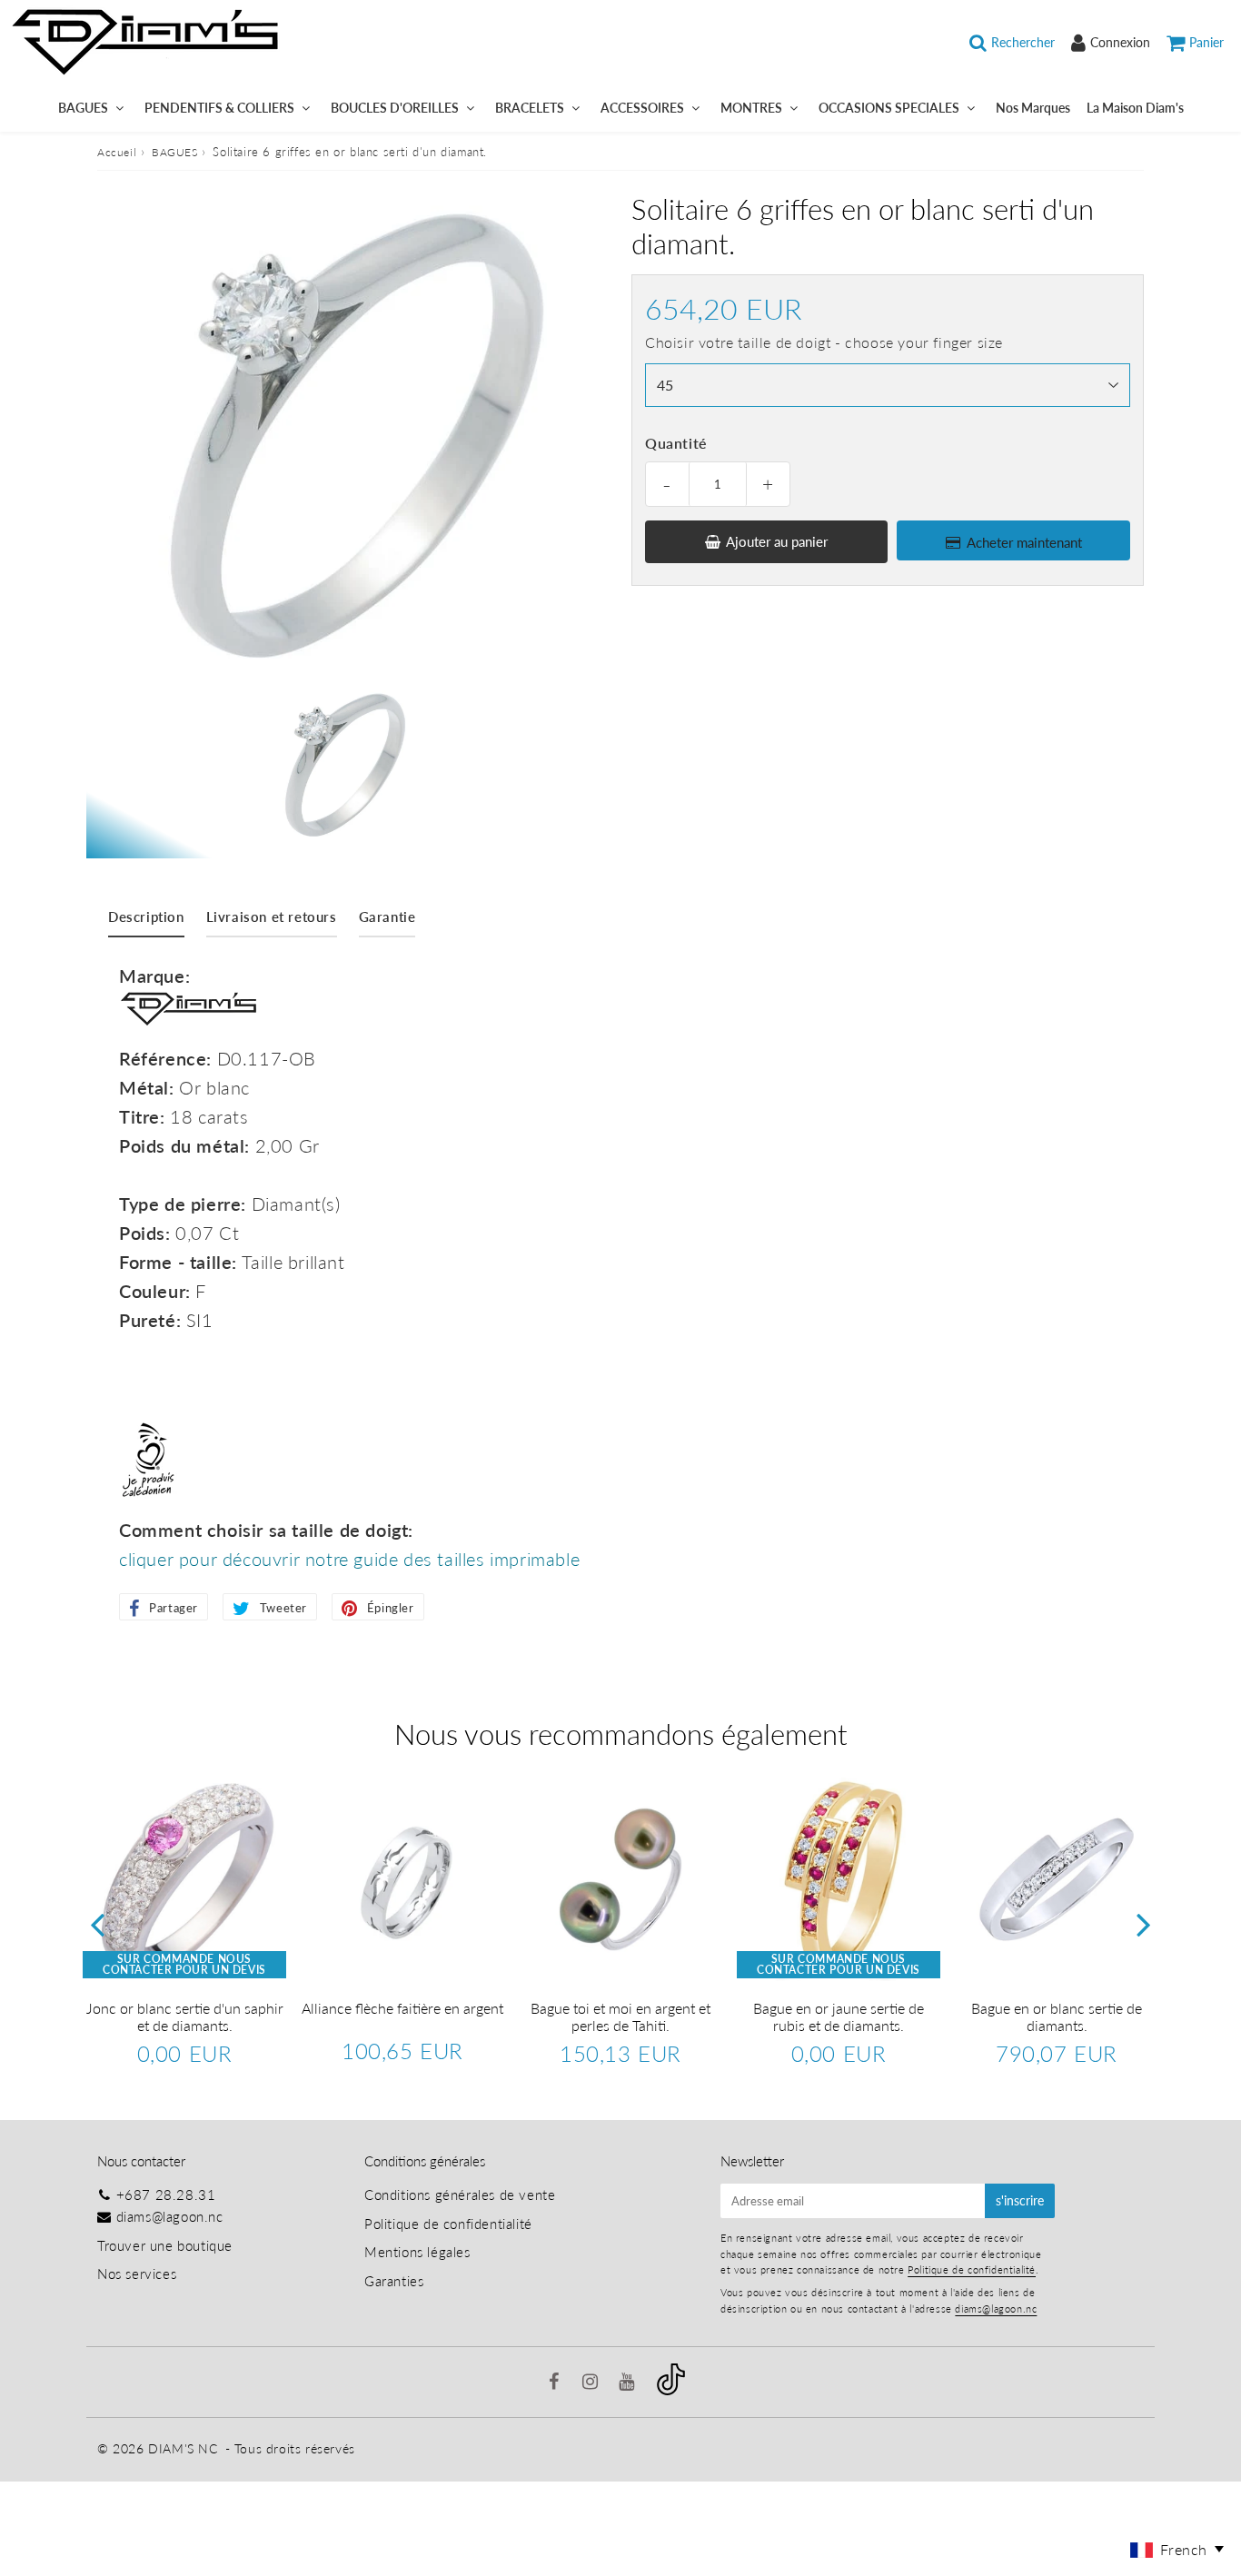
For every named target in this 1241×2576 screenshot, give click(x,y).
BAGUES (83, 108)
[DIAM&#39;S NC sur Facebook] (556, 2383)
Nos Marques (1033, 108)
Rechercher (1023, 42)
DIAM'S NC (183, 2448)
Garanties (394, 2281)
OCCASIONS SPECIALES (889, 108)
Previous (97, 1924)
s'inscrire (1020, 2200)
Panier (1206, 42)
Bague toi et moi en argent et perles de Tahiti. (620, 2016)
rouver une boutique (169, 2245)
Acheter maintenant (1024, 542)
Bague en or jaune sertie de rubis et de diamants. (839, 2016)
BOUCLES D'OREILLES (395, 108)
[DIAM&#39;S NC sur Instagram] (592, 2383)
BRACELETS (530, 108)
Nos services (137, 2274)
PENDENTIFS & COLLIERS (219, 108)
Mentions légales (417, 2252)
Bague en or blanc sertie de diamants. (1057, 2016)
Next (1144, 1924)
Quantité (676, 443)
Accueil (117, 152)
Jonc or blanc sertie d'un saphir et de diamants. (185, 2016)
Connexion (1120, 42)
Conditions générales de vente (460, 2195)
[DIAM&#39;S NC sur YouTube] (629, 2383)
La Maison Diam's (1135, 108)
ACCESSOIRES (642, 108)
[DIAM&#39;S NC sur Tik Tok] (671, 2390)
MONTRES (751, 108)
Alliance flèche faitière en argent (402, 2008)
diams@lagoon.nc (170, 2216)
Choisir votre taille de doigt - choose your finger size (824, 342)
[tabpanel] (340, 765)
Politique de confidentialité (448, 2224)
